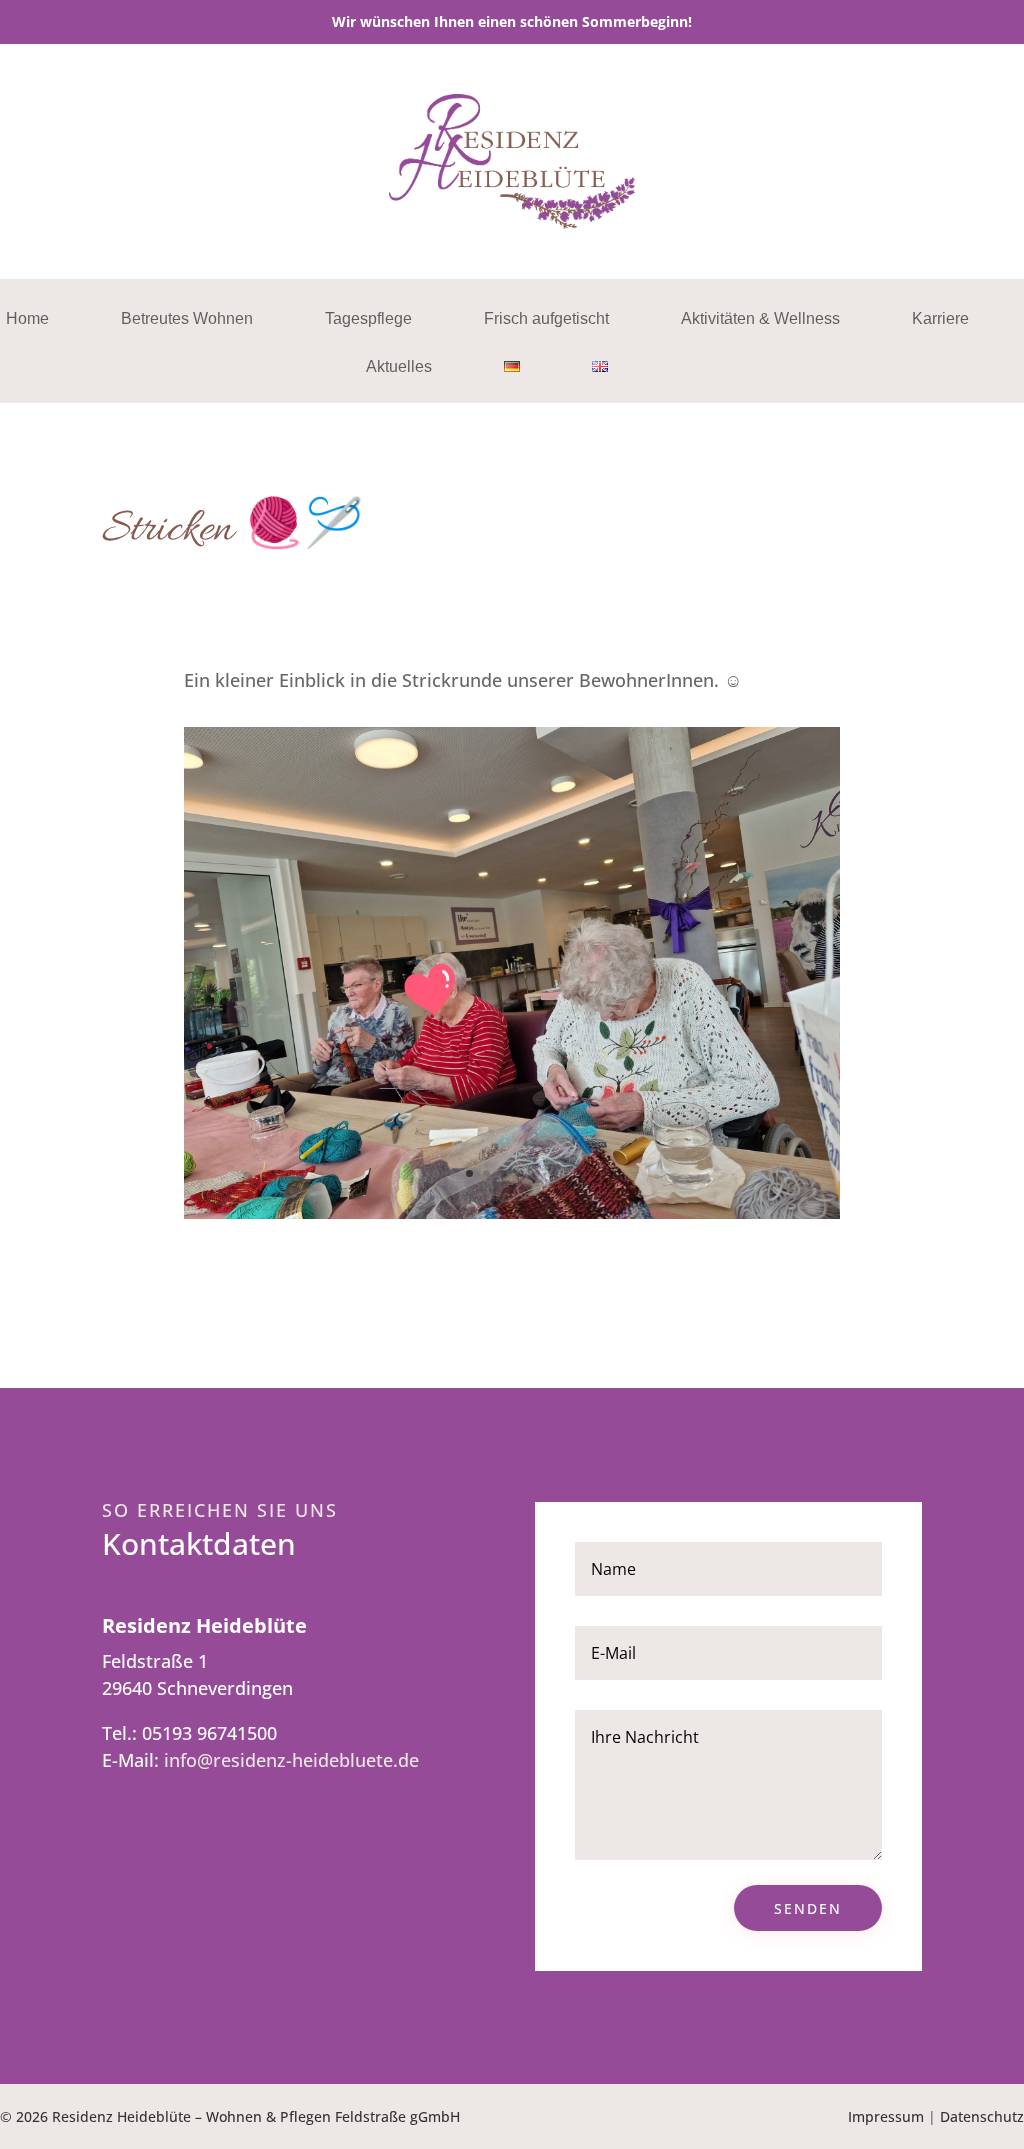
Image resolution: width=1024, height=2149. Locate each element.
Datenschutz (982, 2116)
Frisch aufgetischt (546, 319)
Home (27, 319)
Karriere (940, 319)
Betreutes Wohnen (187, 319)
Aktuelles (399, 367)
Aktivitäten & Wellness (760, 319)
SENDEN (808, 1908)
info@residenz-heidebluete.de (291, 1760)
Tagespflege (368, 319)
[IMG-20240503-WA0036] (511, 1212)
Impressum (886, 2116)
